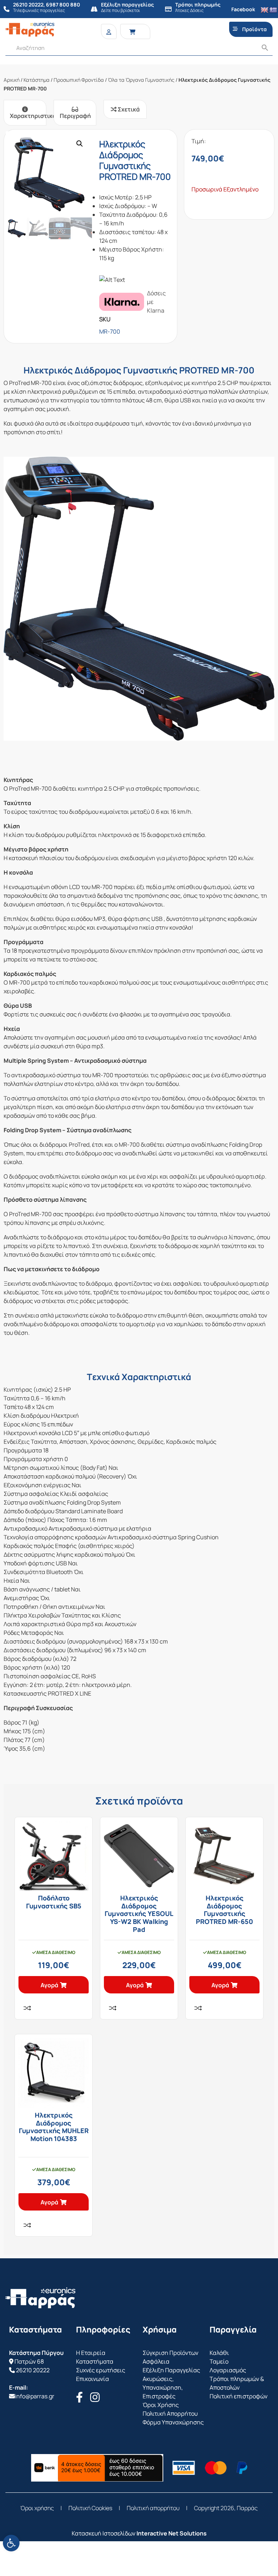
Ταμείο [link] (219, 2361)
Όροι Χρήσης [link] (161, 2405)
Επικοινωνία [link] (92, 2379)
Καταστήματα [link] (95, 2361)
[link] (11, 2543)
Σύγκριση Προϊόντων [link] (170, 2353)
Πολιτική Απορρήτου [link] (170, 2414)
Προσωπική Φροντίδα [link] (79, 80)
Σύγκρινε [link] (27, 2008)
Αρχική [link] (12, 80)
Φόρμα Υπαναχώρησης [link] (173, 2422)
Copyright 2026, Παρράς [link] (226, 2508)
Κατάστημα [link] (37, 80)
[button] (80, 144)
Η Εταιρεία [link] (91, 2353)
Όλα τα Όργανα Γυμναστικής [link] (141, 80)
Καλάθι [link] (219, 2353)
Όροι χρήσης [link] (37, 2508)
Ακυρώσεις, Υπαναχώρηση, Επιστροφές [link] (163, 2387)
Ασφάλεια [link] (156, 2361)
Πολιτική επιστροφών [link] (239, 2396)
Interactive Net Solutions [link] (172, 2533)
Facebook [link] (243, 9)
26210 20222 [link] (33, 2370)
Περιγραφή (75, 116)
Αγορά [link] (49, 1985)
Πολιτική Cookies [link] (90, 2508)
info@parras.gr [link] (35, 2396)
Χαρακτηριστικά (28, 116)
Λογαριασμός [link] (228, 2370)
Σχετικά (128, 109)
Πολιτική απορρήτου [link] (153, 2508)
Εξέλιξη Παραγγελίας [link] (171, 2370)
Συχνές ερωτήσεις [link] (101, 2370)
